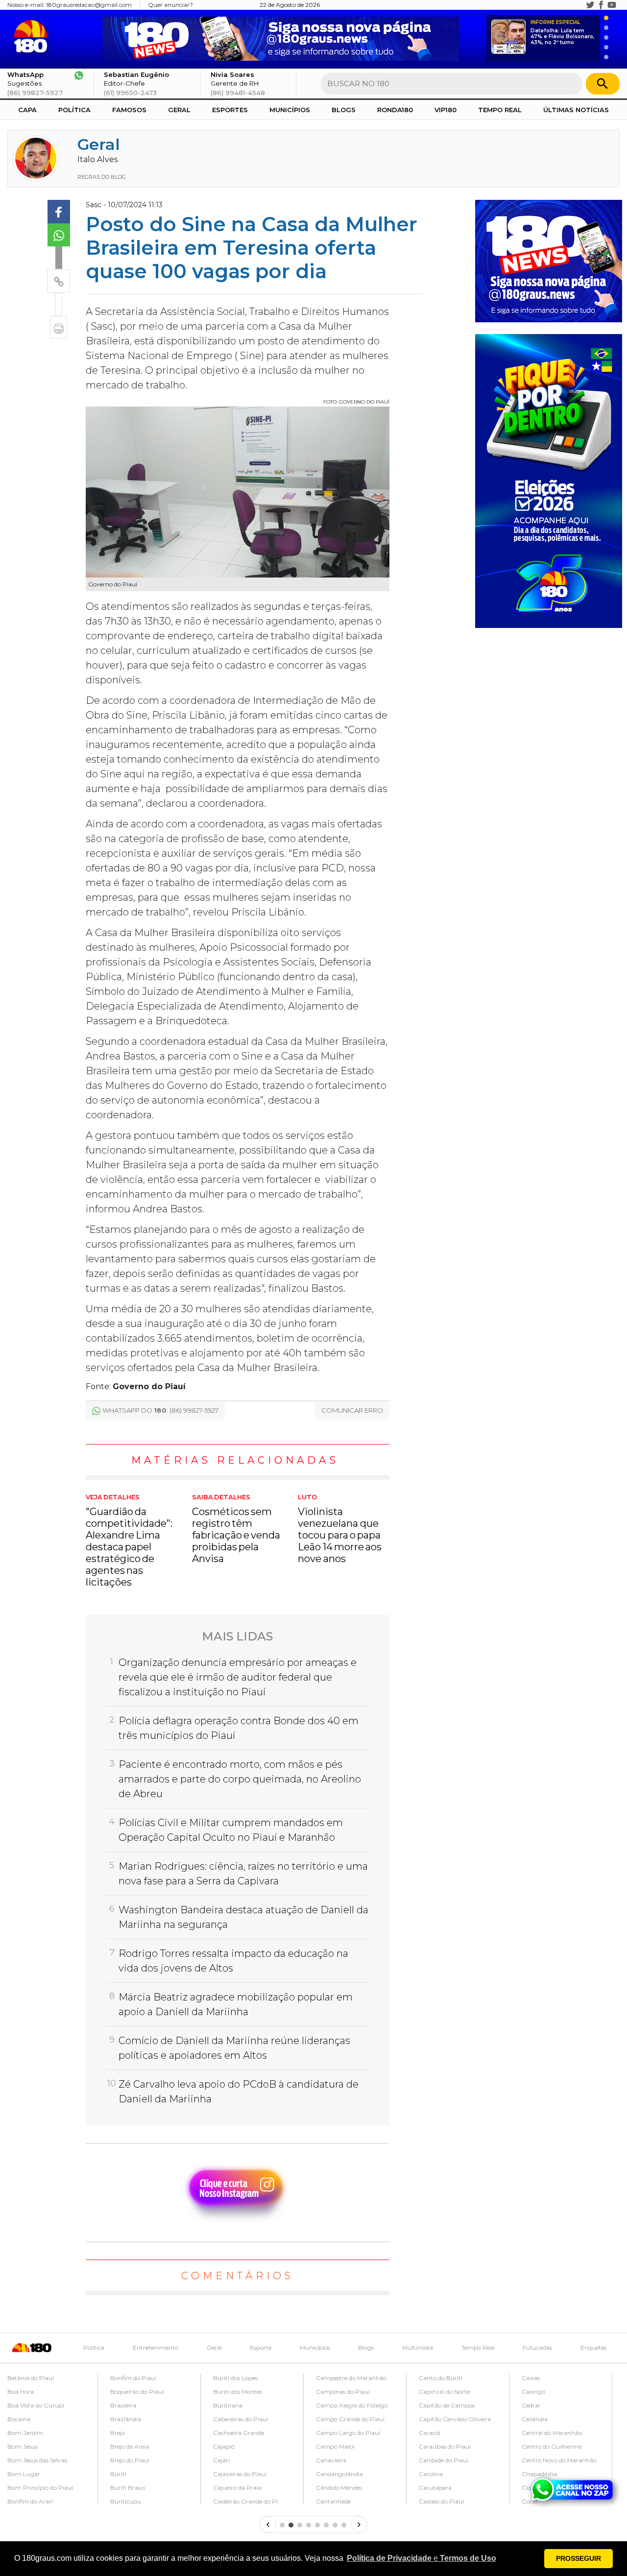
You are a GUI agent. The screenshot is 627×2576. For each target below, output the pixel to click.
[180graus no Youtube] (612, 5)
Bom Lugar (24, 2474)
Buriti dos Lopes (235, 2378)
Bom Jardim (25, 2433)
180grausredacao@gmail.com (89, 5)
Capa (27, 110)
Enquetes (593, 2347)
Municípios (290, 110)
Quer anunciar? (170, 5)
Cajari (221, 2460)
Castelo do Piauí (441, 2501)
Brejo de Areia (130, 2446)
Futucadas (537, 2347)
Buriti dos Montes (238, 2392)
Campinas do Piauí (343, 2392)
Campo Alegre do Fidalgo (352, 2405)
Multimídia (418, 2347)
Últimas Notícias (576, 110)
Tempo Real (500, 110)
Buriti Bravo (128, 2488)
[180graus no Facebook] (601, 5)
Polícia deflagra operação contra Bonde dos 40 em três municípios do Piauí (239, 1728)
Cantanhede (333, 2501)
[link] (59, 212)
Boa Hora (21, 2392)
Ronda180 (395, 110)
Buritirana (228, 2405)
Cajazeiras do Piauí (240, 2474)
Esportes (230, 110)
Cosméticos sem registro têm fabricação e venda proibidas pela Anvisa (236, 1529)
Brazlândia (126, 2419)
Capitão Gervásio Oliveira (455, 2419)
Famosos (129, 110)
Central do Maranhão (552, 2433)
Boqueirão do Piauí (137, 2392)
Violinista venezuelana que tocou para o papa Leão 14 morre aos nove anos (340, 1529)
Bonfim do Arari (30, 2501)
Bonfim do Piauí (133, 2378)
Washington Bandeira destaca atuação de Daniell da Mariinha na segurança (243, 1917)
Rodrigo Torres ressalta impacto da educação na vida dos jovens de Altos (233, 1961)
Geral (179, 110)
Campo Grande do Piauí (350, 2419)
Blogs (344, 110)
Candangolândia (339, 2474)
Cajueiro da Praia (237, 2488)
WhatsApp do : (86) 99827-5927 (160, 1410)
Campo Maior (336, 2446)
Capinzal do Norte (444, 2392)
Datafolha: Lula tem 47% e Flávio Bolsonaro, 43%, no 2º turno (562, 33)
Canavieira (331, 2460)
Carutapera (435, 2488)
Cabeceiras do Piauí (241, 2419)
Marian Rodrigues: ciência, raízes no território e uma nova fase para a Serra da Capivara (243, 1874)
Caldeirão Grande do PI (245, 2501)
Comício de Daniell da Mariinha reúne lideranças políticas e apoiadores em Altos (234, 2048)
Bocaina (19, 2419)
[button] (422, 2558)
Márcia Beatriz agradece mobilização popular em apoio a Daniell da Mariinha (236, 2004)
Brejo (118, 2433)
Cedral (531, 2405)
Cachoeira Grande (239, 2433)
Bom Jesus (23, 2446)
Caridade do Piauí (444, 2460)
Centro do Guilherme (552, 2446)
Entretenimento (156, 2347)
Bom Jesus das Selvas (37, 2460)
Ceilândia (535, 2419)
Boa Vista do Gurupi (36, 2405)
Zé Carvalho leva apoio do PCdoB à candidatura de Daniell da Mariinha (239, 2092)
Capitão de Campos (447, 2405)
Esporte (261, 2347)
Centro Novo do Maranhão (559, 2460)
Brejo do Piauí (130, 2460)
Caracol (430, 2433)
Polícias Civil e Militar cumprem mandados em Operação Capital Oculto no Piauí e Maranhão (231, 1830)
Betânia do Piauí (31, 2378)
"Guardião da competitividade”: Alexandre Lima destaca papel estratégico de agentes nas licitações (129, 1541)
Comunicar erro (352, 1410)
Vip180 (446, 110)
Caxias (531, 2378)
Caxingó (533, 2392)
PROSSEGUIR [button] (579, 2558)
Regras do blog (102, 177)
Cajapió (224, 2446)
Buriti (118, 2474)
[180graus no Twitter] (590, 5)
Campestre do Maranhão (351, 2378)
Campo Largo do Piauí (348, 2433)
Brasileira (123, 2405)
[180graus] (33, 36)
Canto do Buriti (441, 2378)
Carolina (431, 2474)
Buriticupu (126, 2501)
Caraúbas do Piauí (445, 2446)
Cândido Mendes (339, 2488)
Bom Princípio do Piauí (40, 2488)
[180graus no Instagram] (579, 5)
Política (74, 110)
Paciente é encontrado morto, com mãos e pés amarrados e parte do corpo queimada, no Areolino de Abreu (240, 1779)
